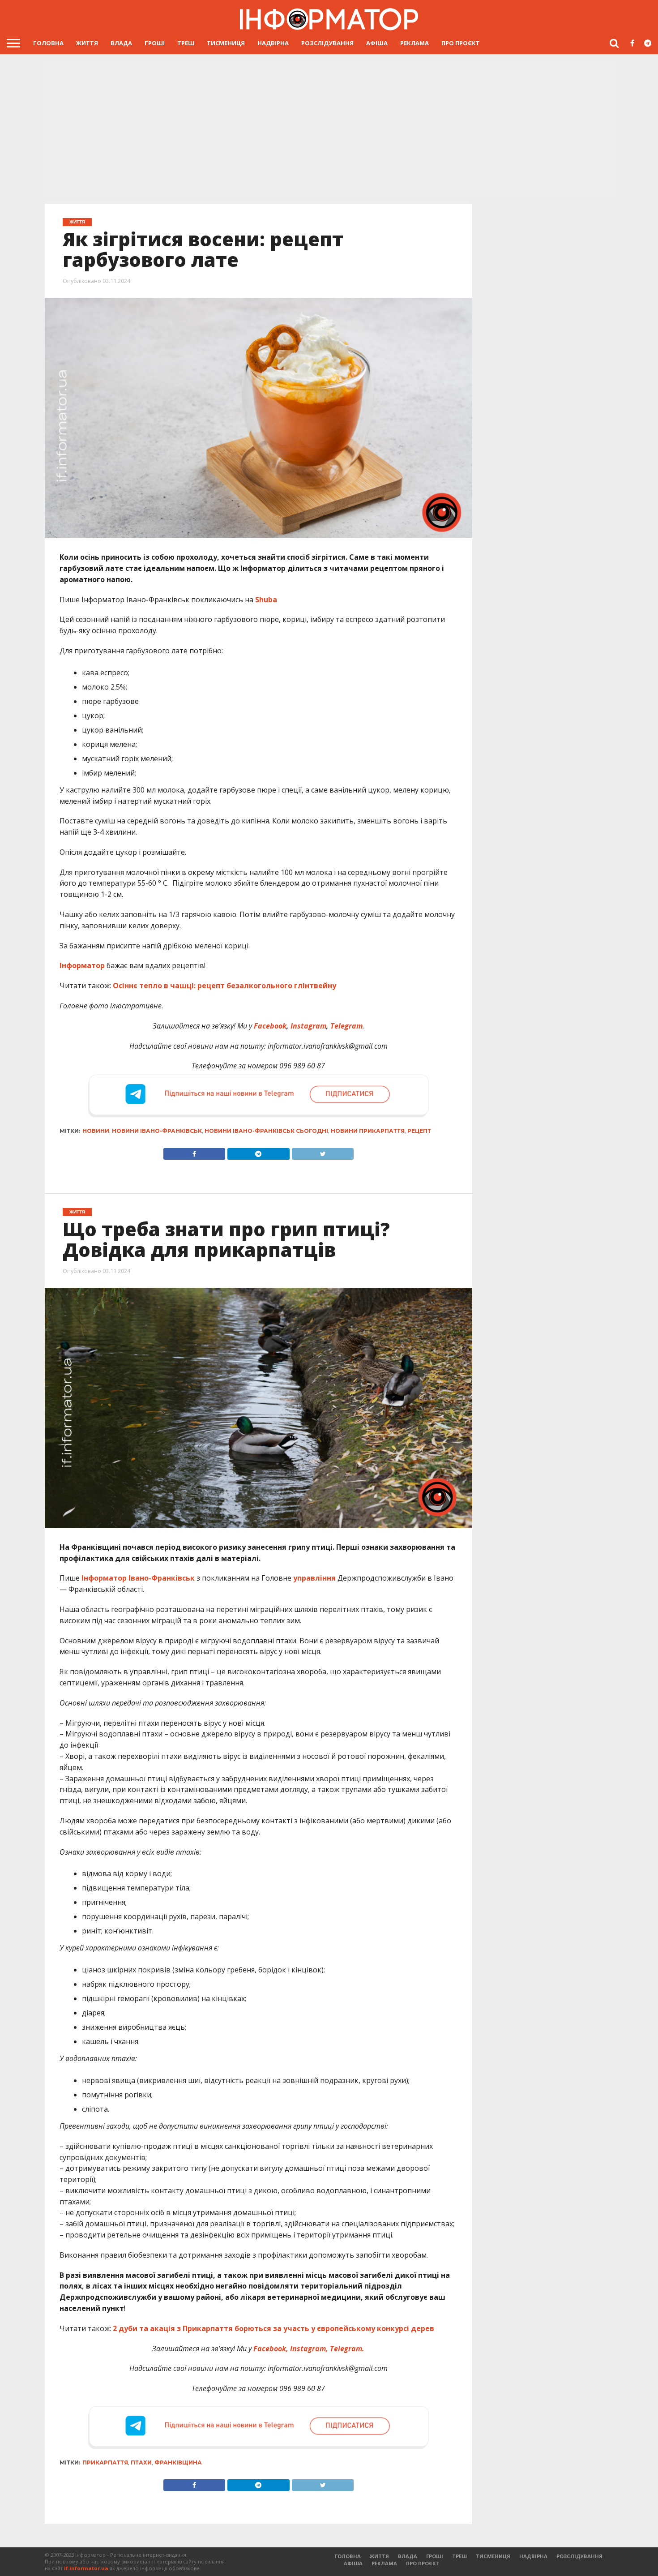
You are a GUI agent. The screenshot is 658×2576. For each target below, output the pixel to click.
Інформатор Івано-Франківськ (138, 1578)
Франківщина (178, 2462)
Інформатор (82, 965)
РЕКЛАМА (414, 43)
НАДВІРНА (273, 43)
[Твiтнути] (323, 1152)
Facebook (270, 1026)
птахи (141, 2462)
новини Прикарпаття (368, 1131)
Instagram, (309, 2349)
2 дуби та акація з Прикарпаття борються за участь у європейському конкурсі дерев (273, 2328)
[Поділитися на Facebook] (194, 1152)
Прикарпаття (105, 2462)
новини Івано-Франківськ (157, 1131)
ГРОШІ (155, 43)
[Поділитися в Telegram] (258, 1152)
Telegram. (347, 2349)
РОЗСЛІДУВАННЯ (327, 43)
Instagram (308, 1026)
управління (314, 1578)
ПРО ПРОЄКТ (461, 43)
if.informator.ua (86, 2568)
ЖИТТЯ (87, 43)
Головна (48, 43)
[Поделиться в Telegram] (258, 2483)
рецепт (419, 1131)
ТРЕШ (186, 43)
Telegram (346, 1026)
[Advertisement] (329, 128)
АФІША (377, 43)
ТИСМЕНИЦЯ (226, 43)
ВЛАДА (121, 43)
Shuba (266, 600)
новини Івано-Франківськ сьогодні (266, 1131)
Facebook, (271, 2349)
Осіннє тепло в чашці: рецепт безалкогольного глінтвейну (224, 986)
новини (96, 1131)
